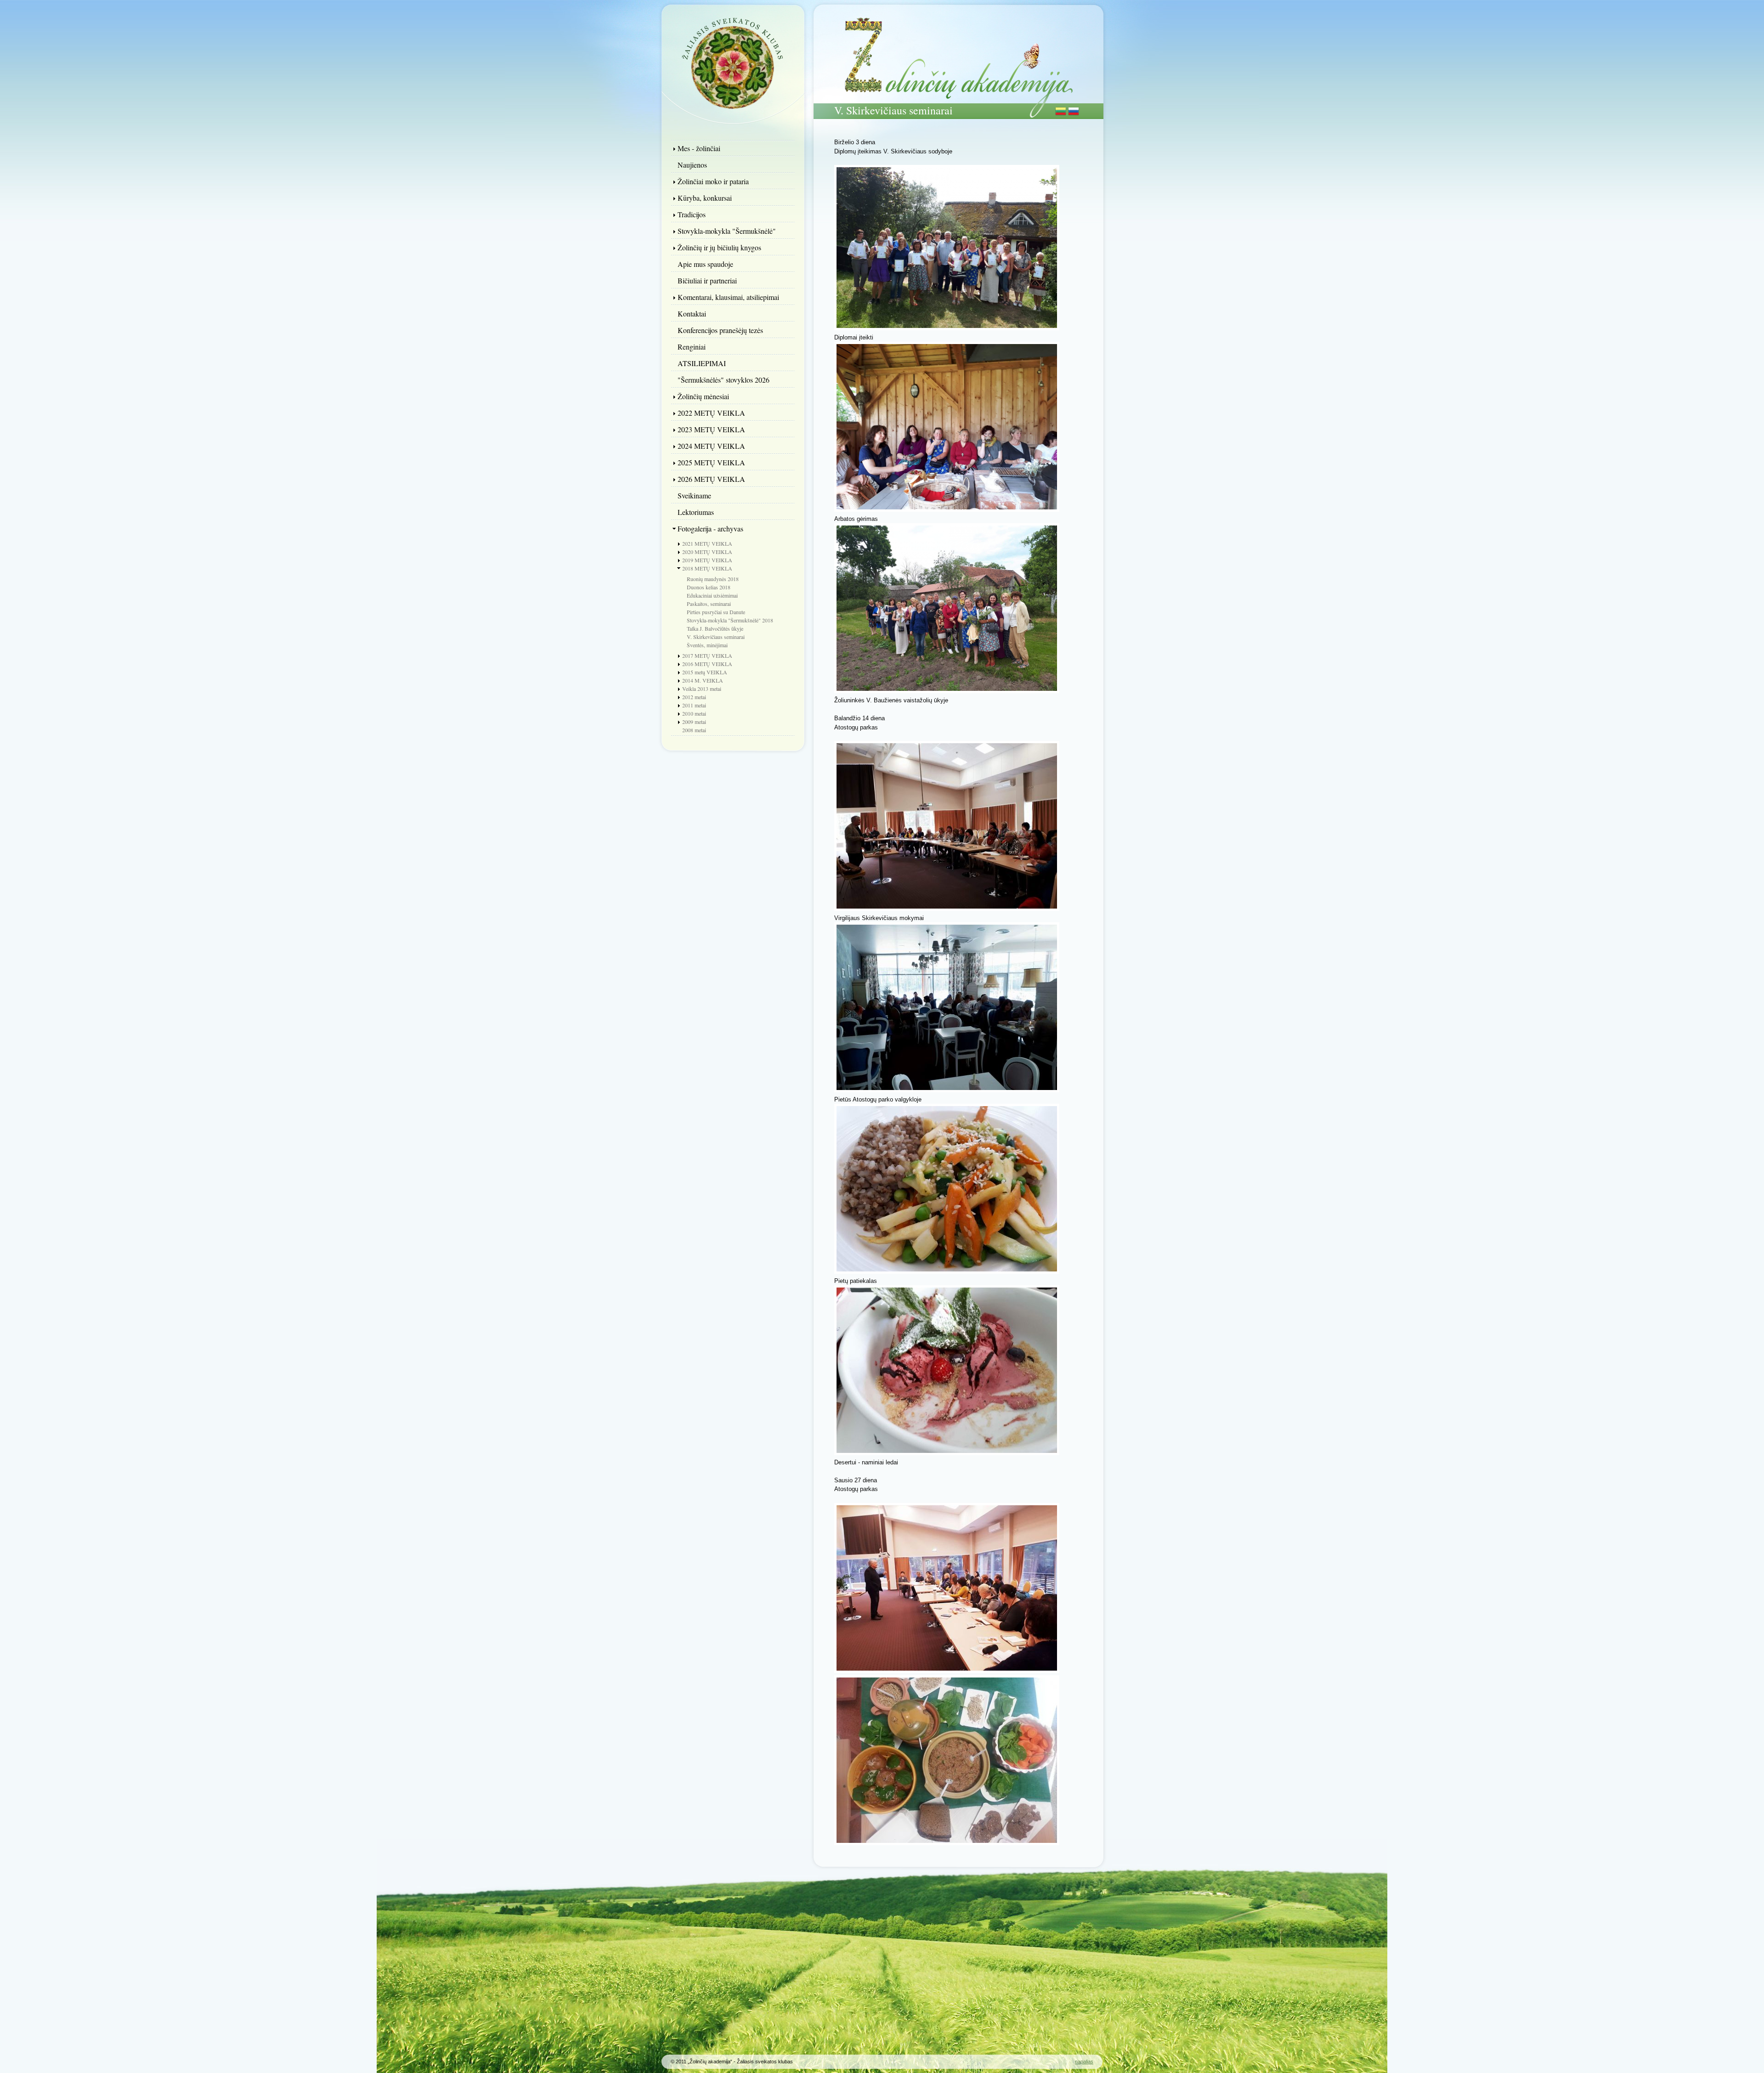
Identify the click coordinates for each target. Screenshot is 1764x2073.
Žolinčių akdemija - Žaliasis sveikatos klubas (733, 62)
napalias (1084, 2062)
